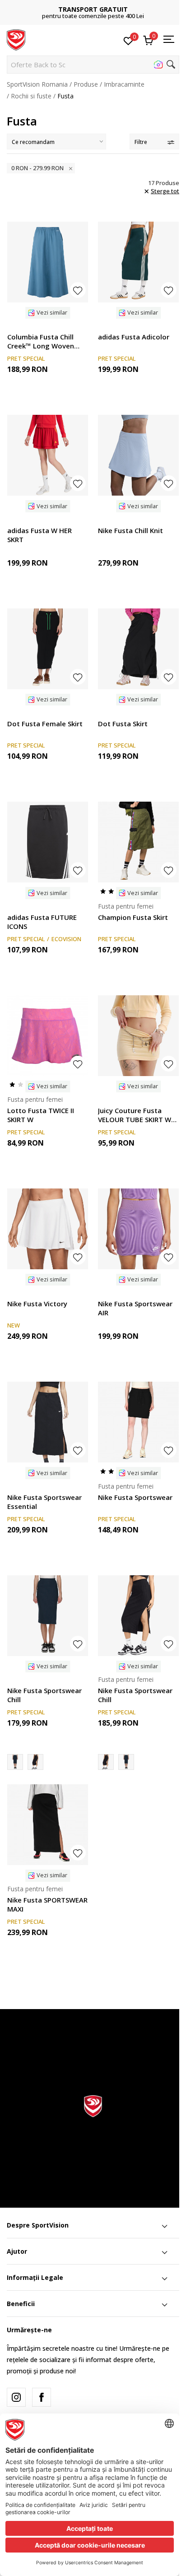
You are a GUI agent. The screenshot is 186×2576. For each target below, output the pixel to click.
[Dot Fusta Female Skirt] (48, 649)
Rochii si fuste (31, 96)
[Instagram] (16, 2397)
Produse (86, 84)
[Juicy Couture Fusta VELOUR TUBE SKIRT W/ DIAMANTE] (138, 1036)
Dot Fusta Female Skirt (45, 724)
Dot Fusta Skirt (123, 724)
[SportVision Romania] (16, 39)
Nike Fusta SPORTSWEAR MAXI (47, 1904)
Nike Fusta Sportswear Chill (44, 1695)
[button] (93, 65)
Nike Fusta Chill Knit (130, 530)
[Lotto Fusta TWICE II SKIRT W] (48, 1036)
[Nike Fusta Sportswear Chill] (48, 1616)
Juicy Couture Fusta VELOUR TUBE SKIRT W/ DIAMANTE (136, 1115)
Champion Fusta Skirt (133, 917)
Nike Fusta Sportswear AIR (135, 1308)
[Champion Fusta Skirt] (138, 842)
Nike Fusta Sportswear (135, 1497)
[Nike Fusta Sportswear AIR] (138, 1229)
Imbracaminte (124, 84)
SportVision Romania (37, 84)
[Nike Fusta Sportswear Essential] (48, 1422)
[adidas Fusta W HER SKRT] (48, 455)
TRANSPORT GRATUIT (93, 9)
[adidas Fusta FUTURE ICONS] (48, 842)
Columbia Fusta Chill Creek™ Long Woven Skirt (41, 341)
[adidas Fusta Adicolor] (138, 262)
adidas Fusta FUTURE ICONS (42, 922)
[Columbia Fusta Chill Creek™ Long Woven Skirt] (48, 262)
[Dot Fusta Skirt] (138, 649)
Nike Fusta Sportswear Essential (44, 1502)
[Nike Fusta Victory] (48, 1229)
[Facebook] (42, 2397)
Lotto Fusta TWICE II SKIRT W (41, 1115)
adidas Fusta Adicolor (134, 337)
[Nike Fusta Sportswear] (138, 1422)
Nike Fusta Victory (37, 1304)
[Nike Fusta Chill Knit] (138, 455)
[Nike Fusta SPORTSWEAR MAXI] (48, 1825)
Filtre (141, 142)
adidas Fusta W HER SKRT (40, 535)
